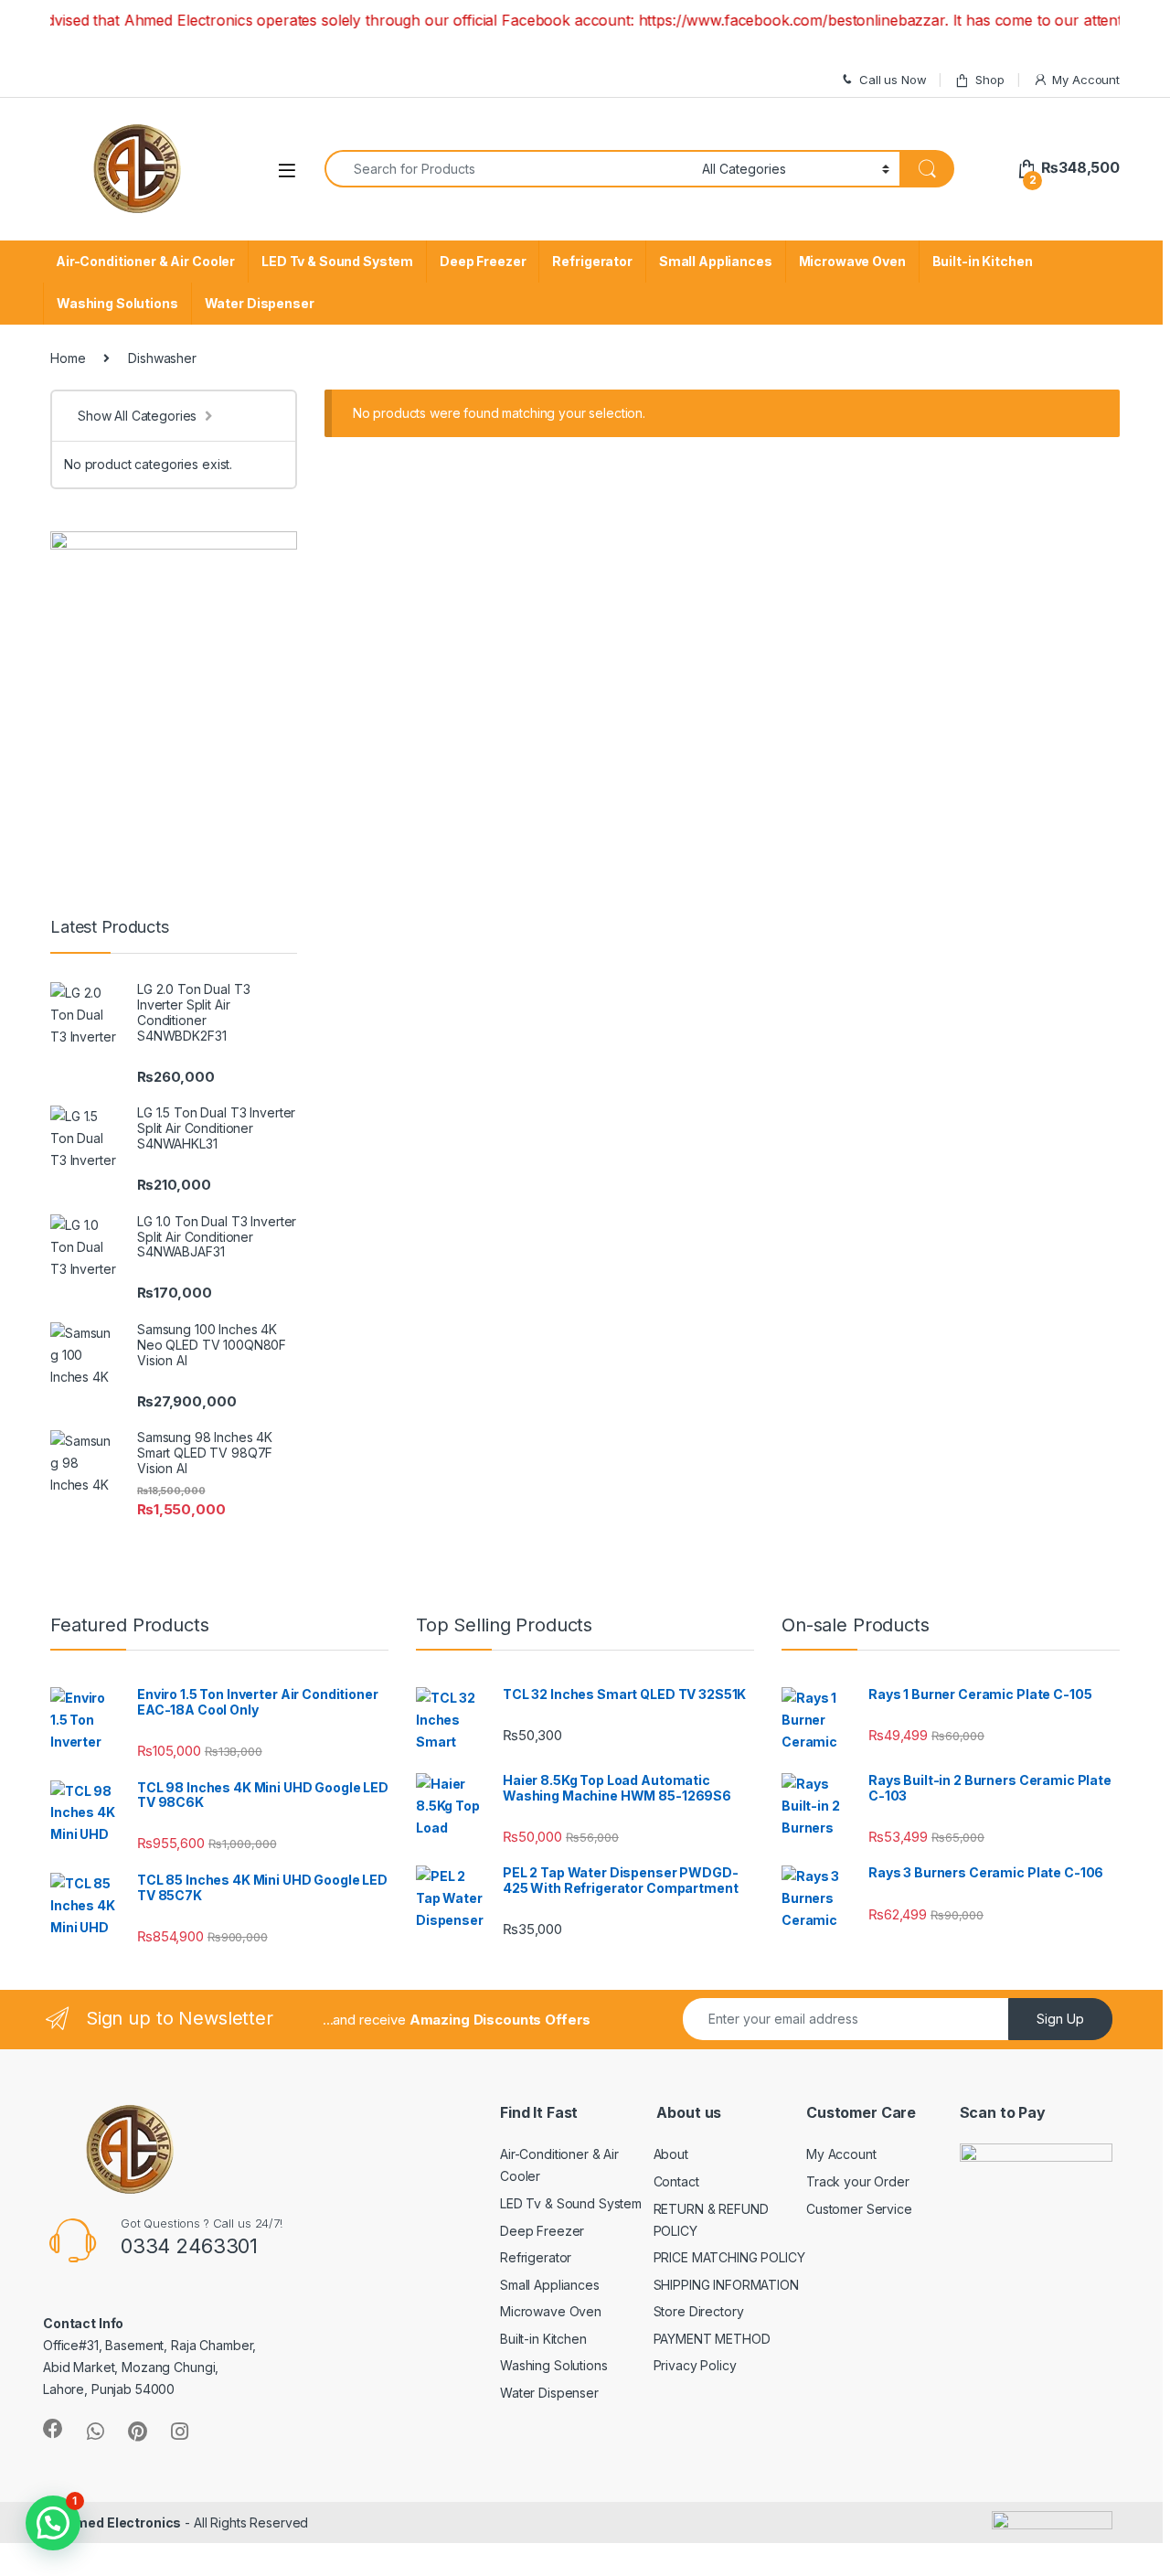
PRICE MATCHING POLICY (729, 2257)
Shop (989, 80)
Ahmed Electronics (120, 2523)
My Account (1086, 80)
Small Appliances (716, 261)
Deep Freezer (483, 261)
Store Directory (699, 2311)
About (671, 2154)
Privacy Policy (695, 2365)
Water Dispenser (260, 303)
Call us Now (893, 80)
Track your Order (858, 2181)
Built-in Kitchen (983, 261)
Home (68, 358)
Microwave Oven (852, 261)
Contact (676, 2181)
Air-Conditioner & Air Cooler (145, 261)
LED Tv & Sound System (337, 261)
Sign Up (1060, 2019)
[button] (53, 2523)
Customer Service (859, 2209)
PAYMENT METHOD (712, 2339)
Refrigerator (592, 261)
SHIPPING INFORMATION (726, 2285)
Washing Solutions (117, 303)
